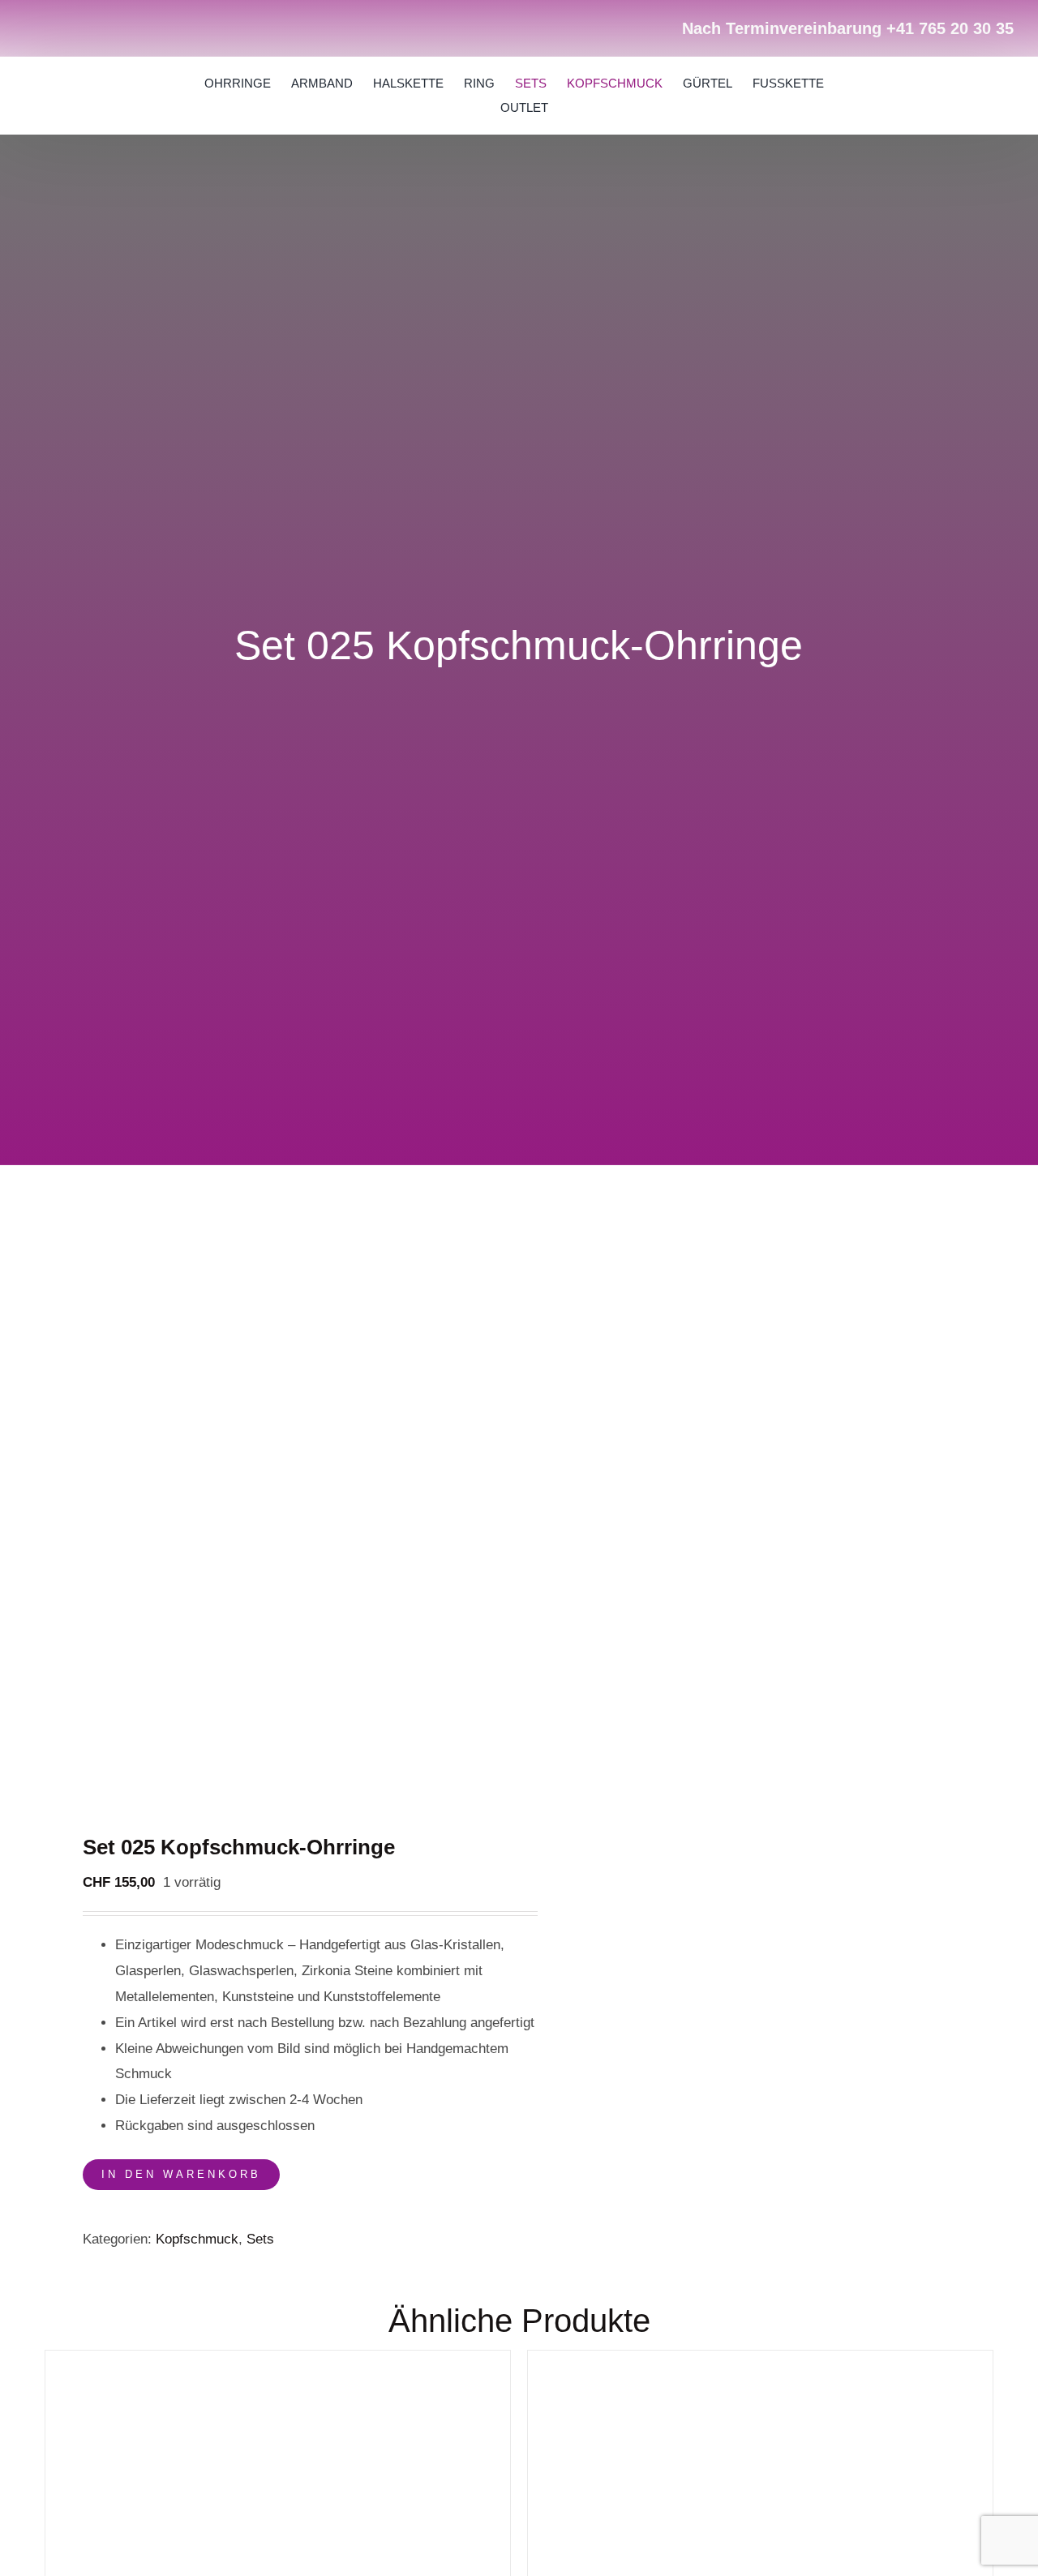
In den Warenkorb (181, 2174)
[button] (942, 96)
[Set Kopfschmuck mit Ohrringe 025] (272, 1509)
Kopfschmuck (197, 2239)
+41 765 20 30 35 (950, 28)
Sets (260, 2239)
